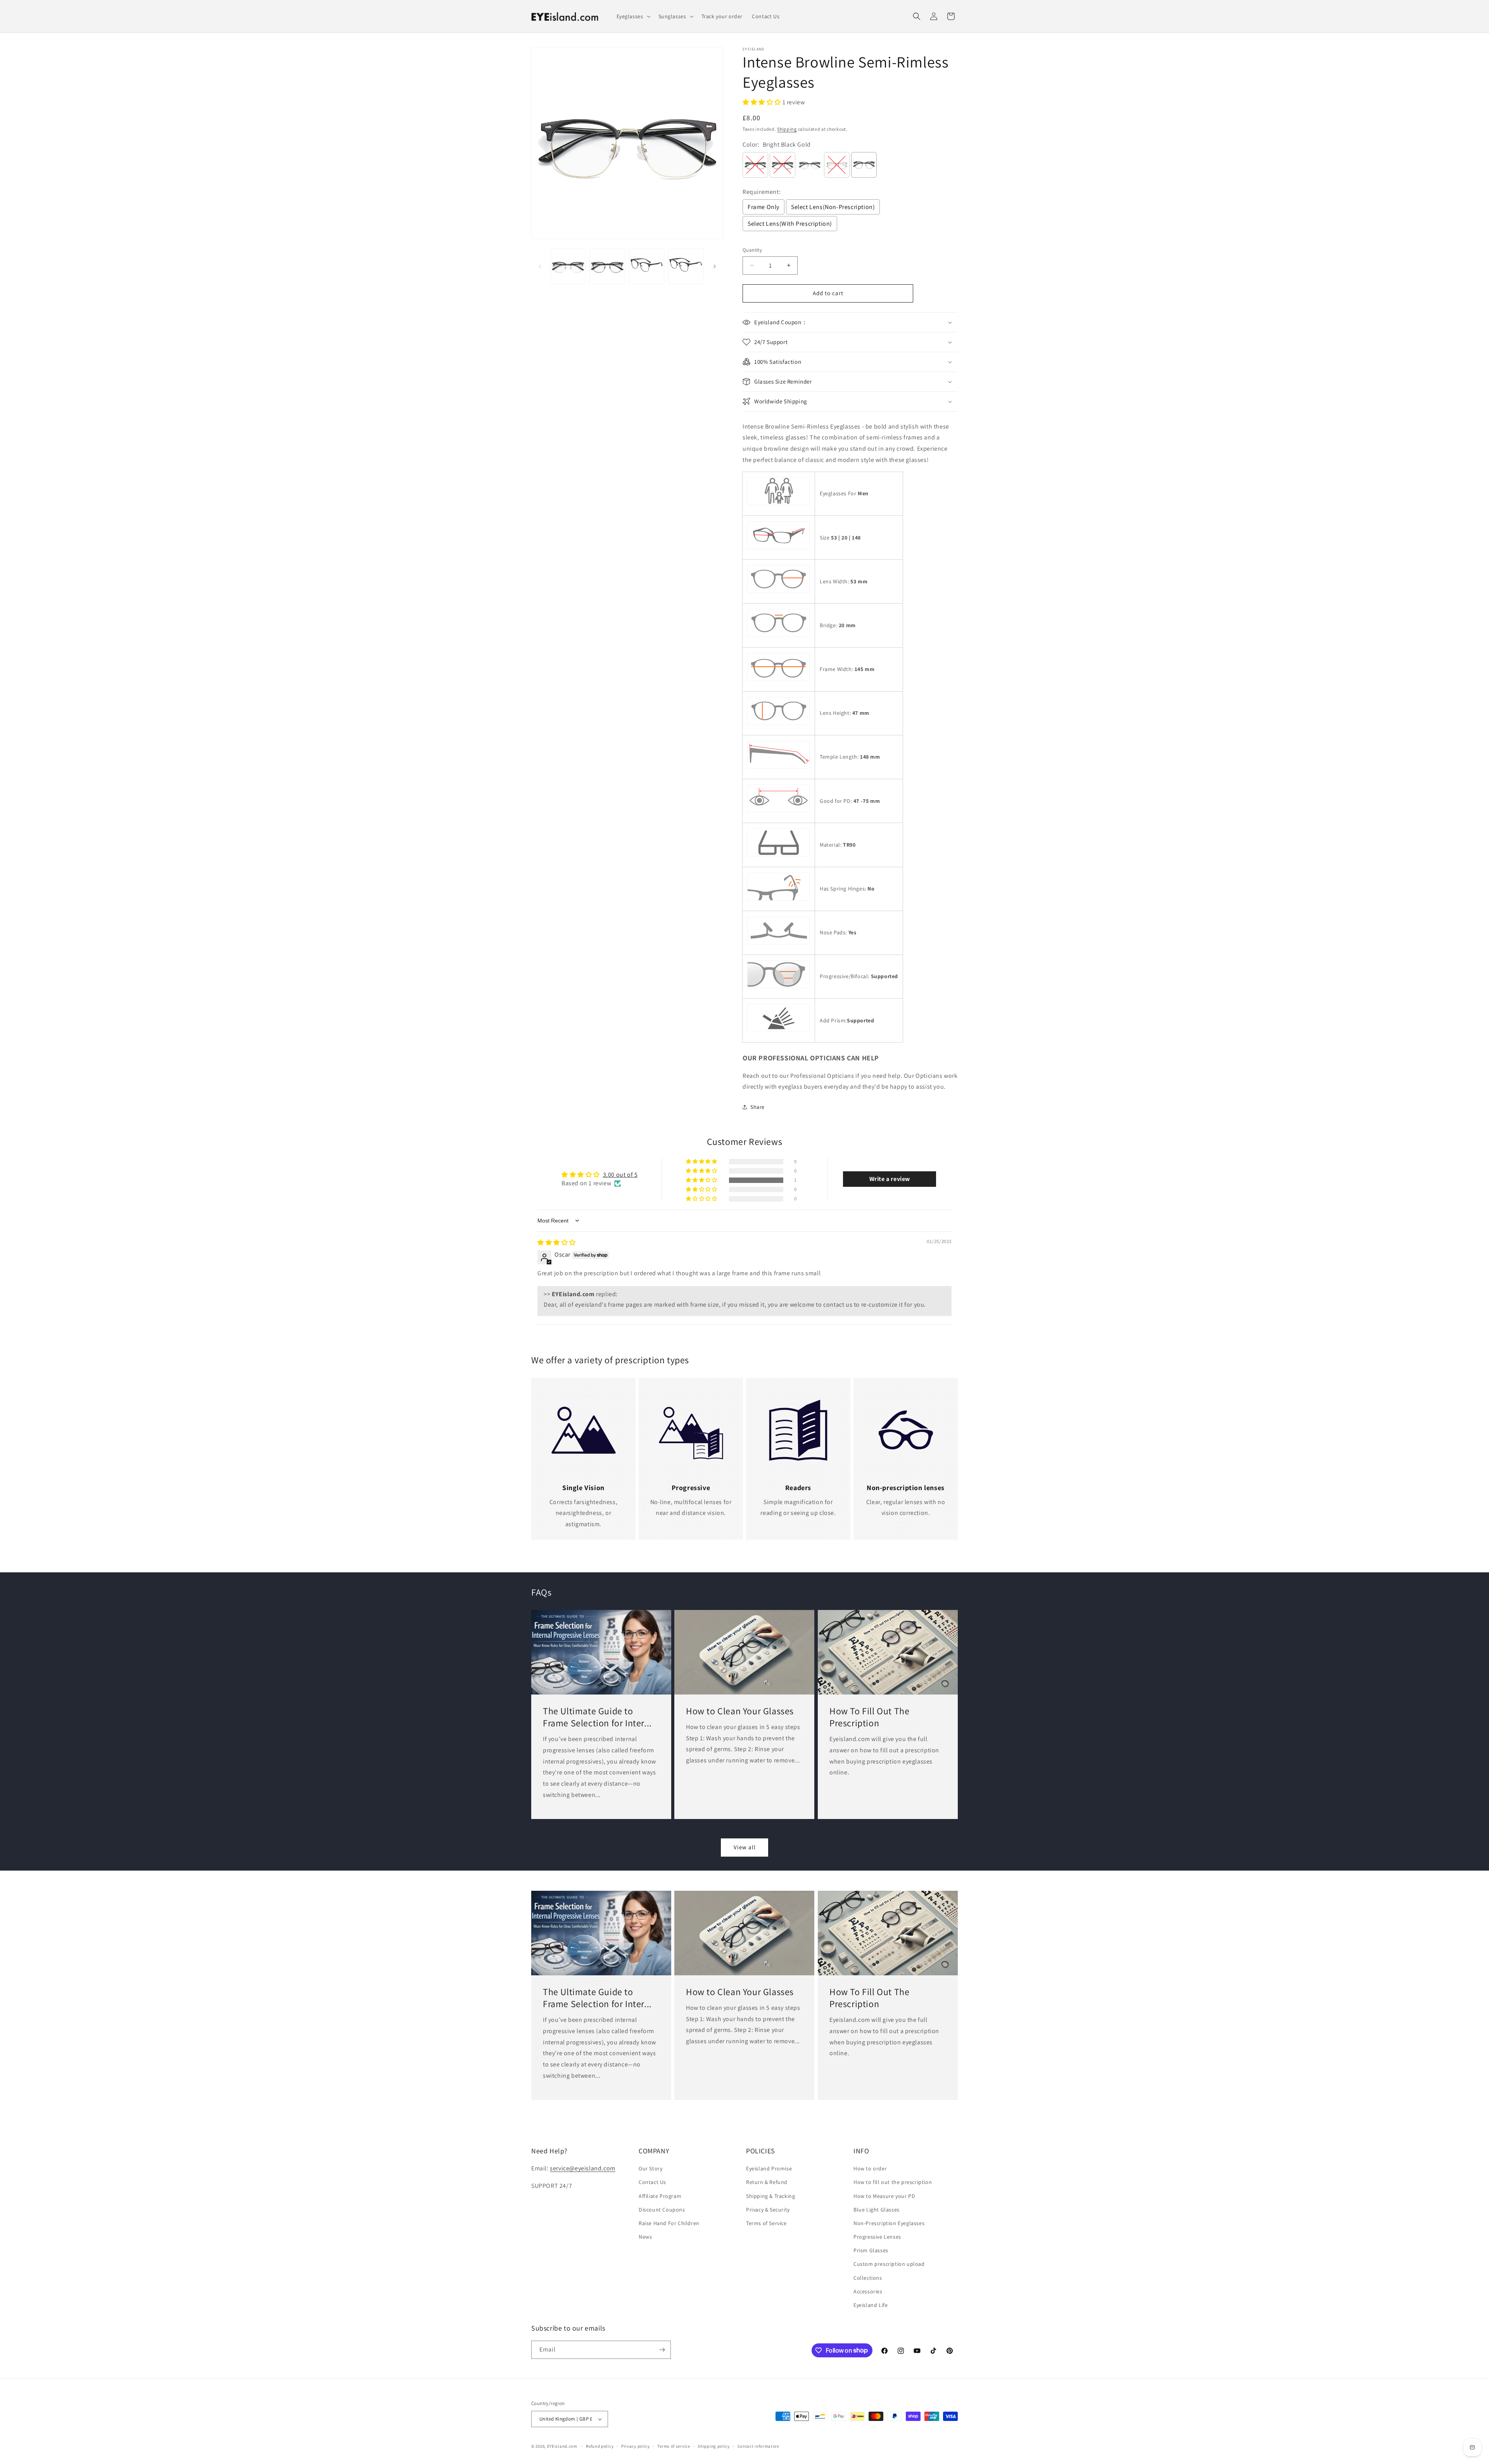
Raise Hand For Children (669, 2223)
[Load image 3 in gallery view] (647, 266)
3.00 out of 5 (620, 1175)
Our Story (650, 2168)
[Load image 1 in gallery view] (568, 266)
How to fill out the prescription (893, 2182)
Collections (868, 2278)
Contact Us (652, 2182)
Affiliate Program (660, 2196)
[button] (633, 16)
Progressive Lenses (877, 2237)
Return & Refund (767, 2182)
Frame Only (764, 207)
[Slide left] (540, 266)
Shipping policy (714, 2446)
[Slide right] (715, 266)
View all (745, 1847)
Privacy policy (636, 2446)
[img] (557, 1242)
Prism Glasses (871, 2250)
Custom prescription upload (889, 2264)
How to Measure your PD (884, 2196)
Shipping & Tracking (770, 2196)
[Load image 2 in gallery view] (607, 266)
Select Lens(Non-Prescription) (833, 207)
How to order (870, 2168)
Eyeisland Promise (769, 2168)
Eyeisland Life (871, 2305)
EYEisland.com (562, 2446)
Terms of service (674, 2446)
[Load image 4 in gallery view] (686, 266)
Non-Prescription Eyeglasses (889, 2223)
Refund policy (600, 2446)
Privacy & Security (768, 2210)
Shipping (787, 129)
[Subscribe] (662, 2350)
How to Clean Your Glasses (740, 1711)
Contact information (758, 2446)
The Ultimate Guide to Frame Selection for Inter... (597, 1717)
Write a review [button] (890, 1179)
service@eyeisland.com (583, 2168)
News (645, 2237)
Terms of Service (766, 2223)
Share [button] (757, 1107)
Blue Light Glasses (877, 2210)
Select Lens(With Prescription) (790, 224)
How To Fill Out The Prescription (869, 1717)
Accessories (868, 2291)
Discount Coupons (662, 2210)
